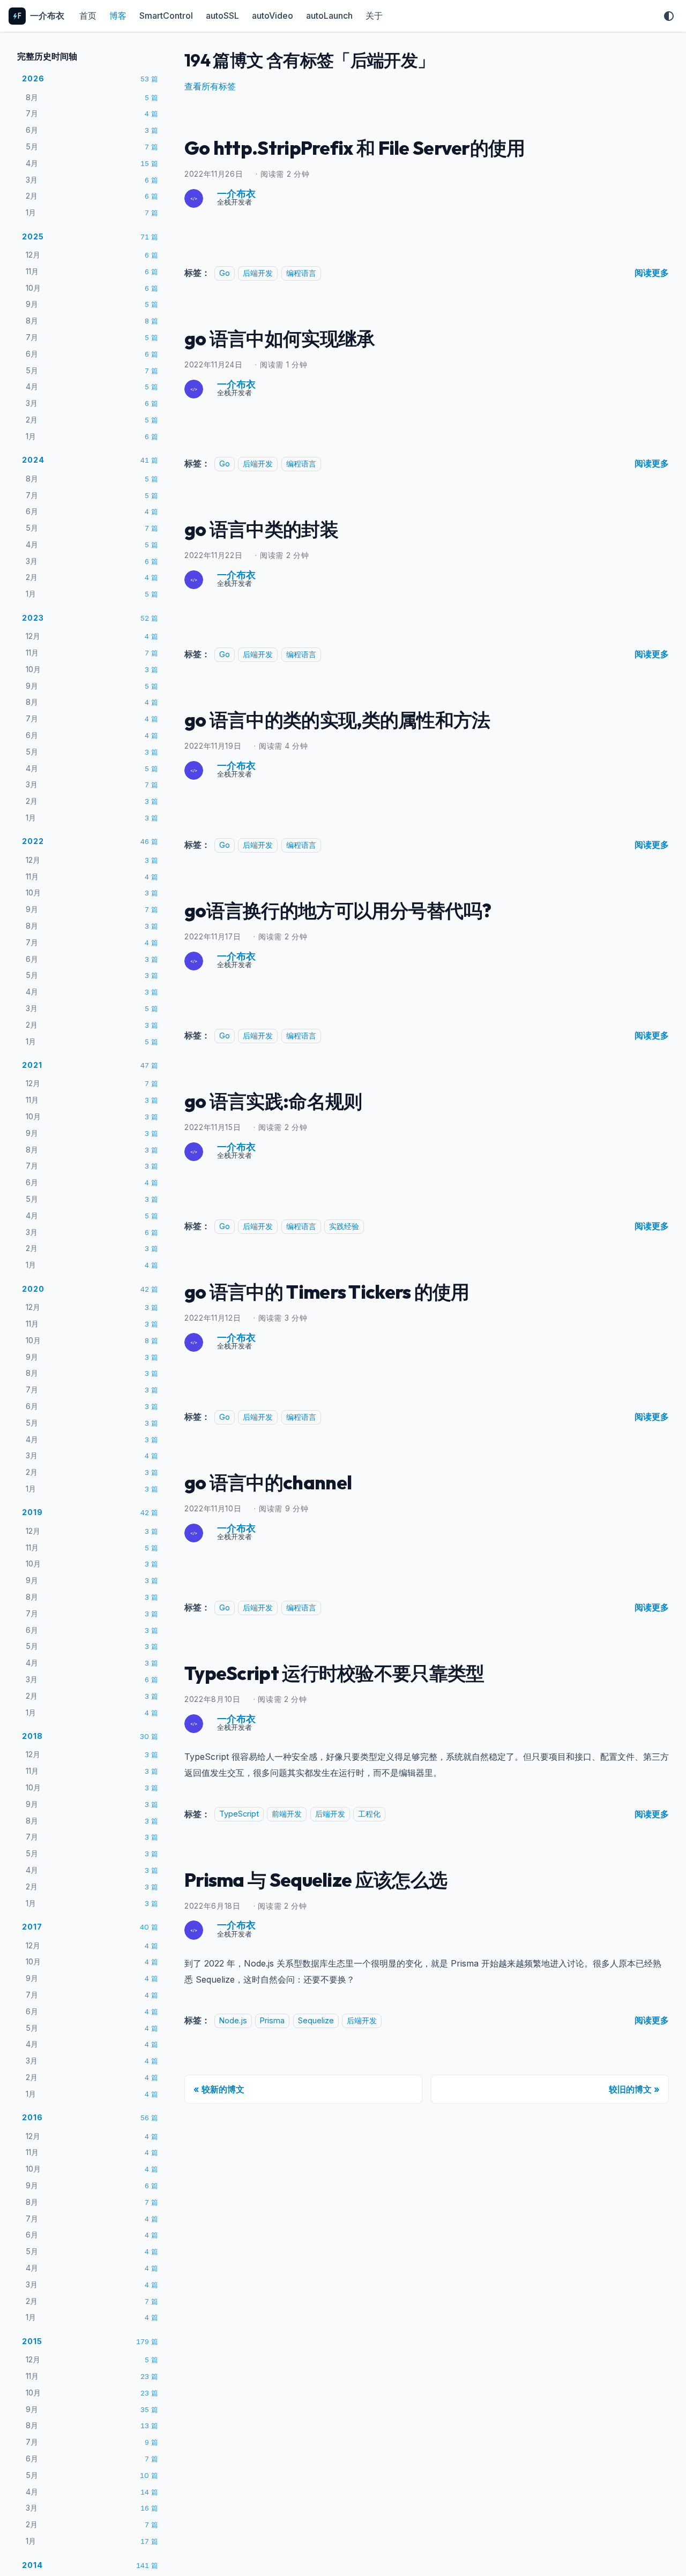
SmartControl (166, 16)
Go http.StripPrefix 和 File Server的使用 (355, 148)
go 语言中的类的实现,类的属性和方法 (337, 720)
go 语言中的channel (268, 1482)
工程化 (369, 1814)
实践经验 (344, 1226)
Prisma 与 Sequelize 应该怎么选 (316, 1880)
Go (225, 273)
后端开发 (258, 273)
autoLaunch (329, 16)
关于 (374, 16)
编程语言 (301, 273)
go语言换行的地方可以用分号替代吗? (338, 910)
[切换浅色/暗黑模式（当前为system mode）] (669, 16)
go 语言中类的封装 (261, 529)
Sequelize (316, 2020)
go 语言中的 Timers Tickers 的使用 (327, 1292)
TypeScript (239, 1814)
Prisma (272, 2020)
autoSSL (222, 16)
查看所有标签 (210, 86)
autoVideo (273, 16)
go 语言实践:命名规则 (273, 1101)
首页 (88, 16)
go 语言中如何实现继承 (280, 338)
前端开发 (287, 1814)
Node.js (233, 2020)
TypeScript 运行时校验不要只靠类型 (334, 1673)
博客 (118, 16)
